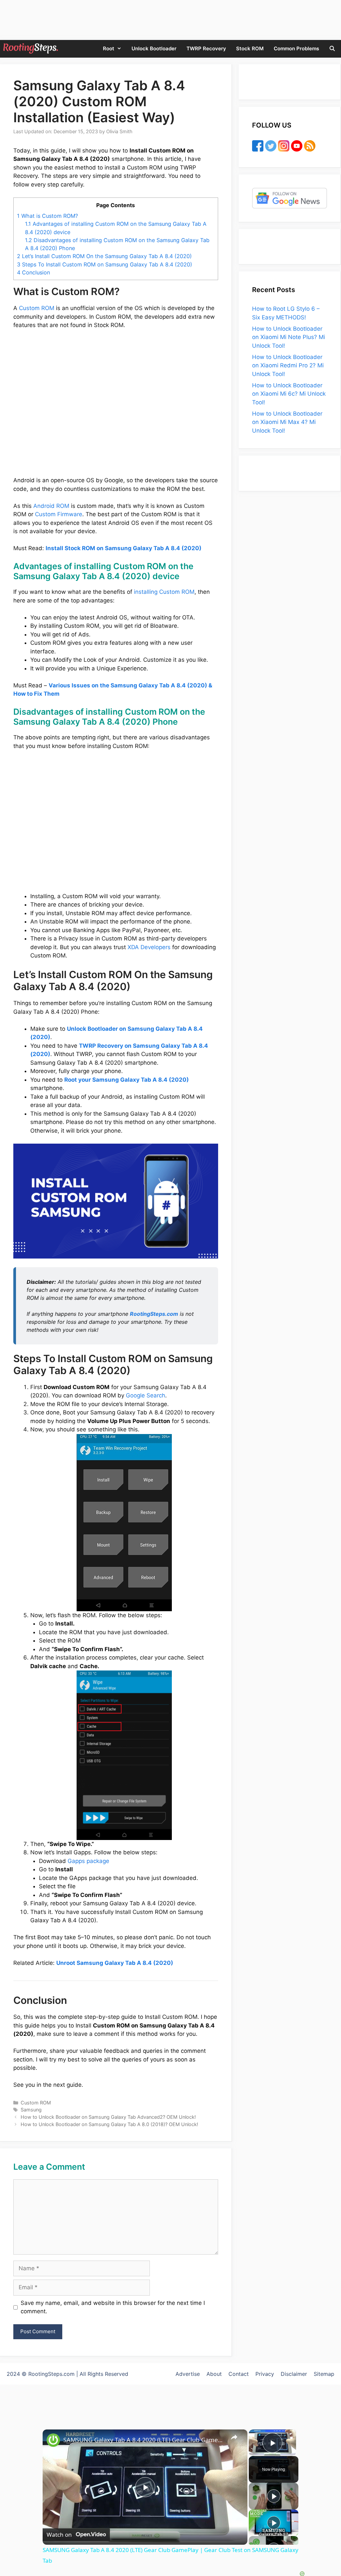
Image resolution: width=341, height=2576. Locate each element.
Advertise (188, 2374)
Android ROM (51, 506)
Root (109, 48)
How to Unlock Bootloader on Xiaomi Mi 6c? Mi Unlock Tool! (289, 394)
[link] (53, 2440)
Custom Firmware (59, 514)
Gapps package (88, 1861)
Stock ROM (250, 48)
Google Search (146, 1395)
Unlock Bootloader (154, 48)
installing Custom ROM (164, 592)
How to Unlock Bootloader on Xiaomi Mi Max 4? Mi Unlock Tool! (287, 422)
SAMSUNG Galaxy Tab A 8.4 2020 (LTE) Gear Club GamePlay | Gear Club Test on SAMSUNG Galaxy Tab (144, 2440)
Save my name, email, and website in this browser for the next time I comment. (113, 2307)
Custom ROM (37, 308)
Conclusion (33, 272)
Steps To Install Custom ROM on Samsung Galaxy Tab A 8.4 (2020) (105, 264)
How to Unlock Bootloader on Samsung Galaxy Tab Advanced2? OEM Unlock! (108, 2117)
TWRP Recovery (206, 48)
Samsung (31, 2110)
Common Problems (296, 48)
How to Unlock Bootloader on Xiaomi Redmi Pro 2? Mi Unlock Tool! (288, 366)
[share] (234, 2437)
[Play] (274, 2496)
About (214, 2374)
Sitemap (324, 2374)
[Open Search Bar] (332, 48)
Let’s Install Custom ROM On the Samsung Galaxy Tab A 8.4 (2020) (104, 256)
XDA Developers (149, 947)
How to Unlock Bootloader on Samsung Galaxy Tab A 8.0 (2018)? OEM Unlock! (109, 2124)
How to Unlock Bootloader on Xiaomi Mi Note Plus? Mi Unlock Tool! (289, 337)
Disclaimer (294, 2374)
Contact (239, 2374)
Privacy (265, 2374)
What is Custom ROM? (47, 216)
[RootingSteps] (31, 48)
